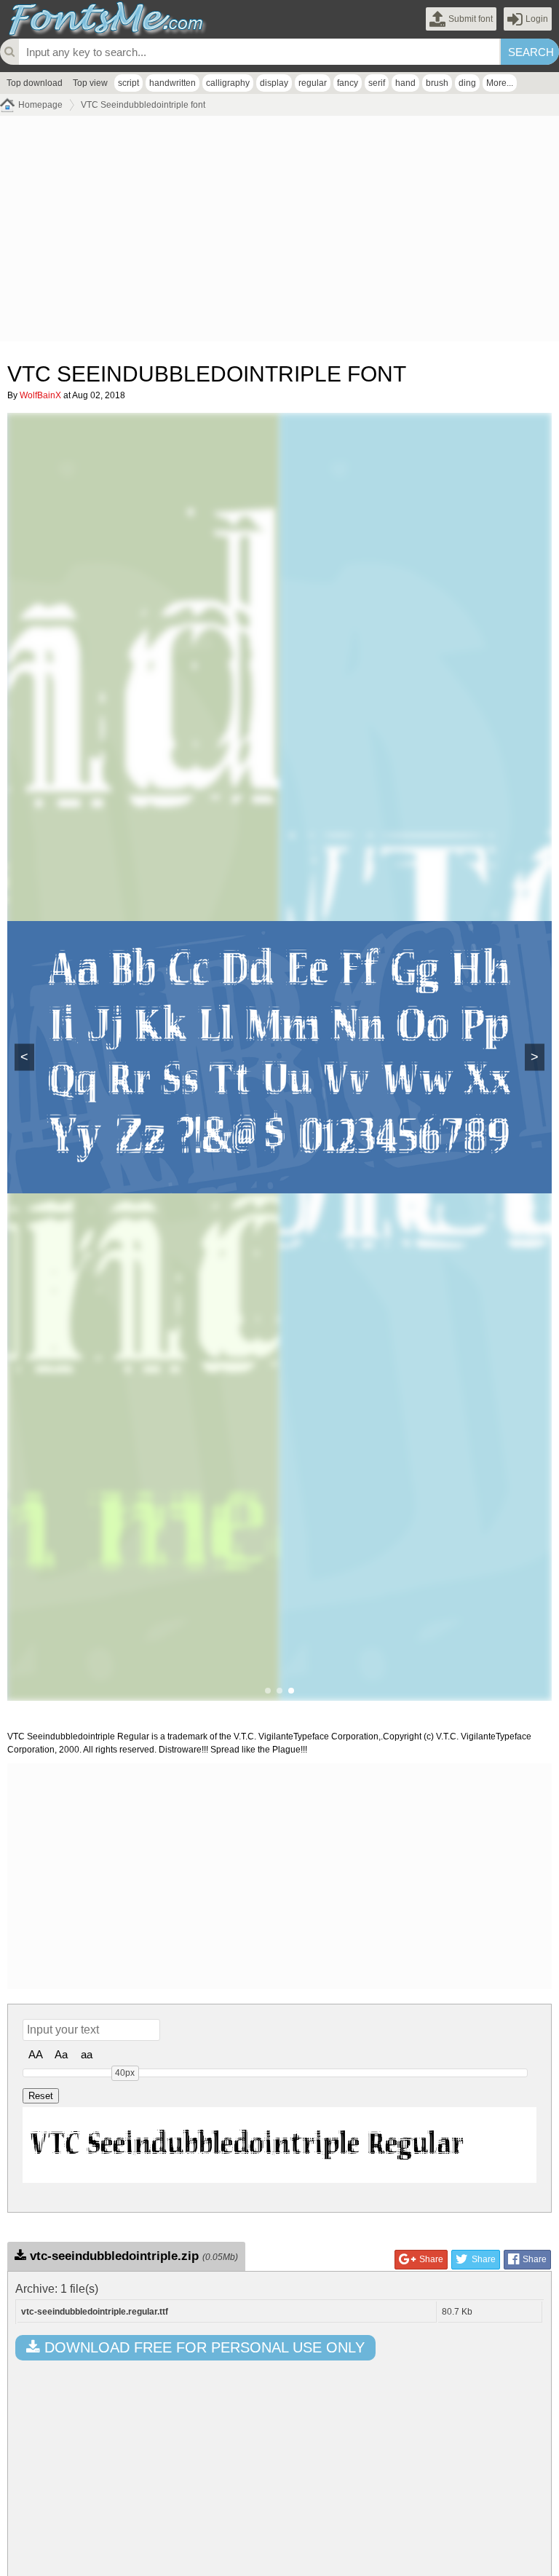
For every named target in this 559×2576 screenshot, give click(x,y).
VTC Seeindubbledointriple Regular (247, 2145)
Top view (90, 83)
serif (377, 83)
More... (500, 83)
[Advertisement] (279, 232)
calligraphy (228, 83)
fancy (348, 83)
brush (437, 83)
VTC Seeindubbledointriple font (143, 105)
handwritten (173, 83)
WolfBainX (40, 395)
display (274, 83)
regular (313, 83)
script (128, 83)
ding (467, 83)
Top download (35, 83)
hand (405, 83)
